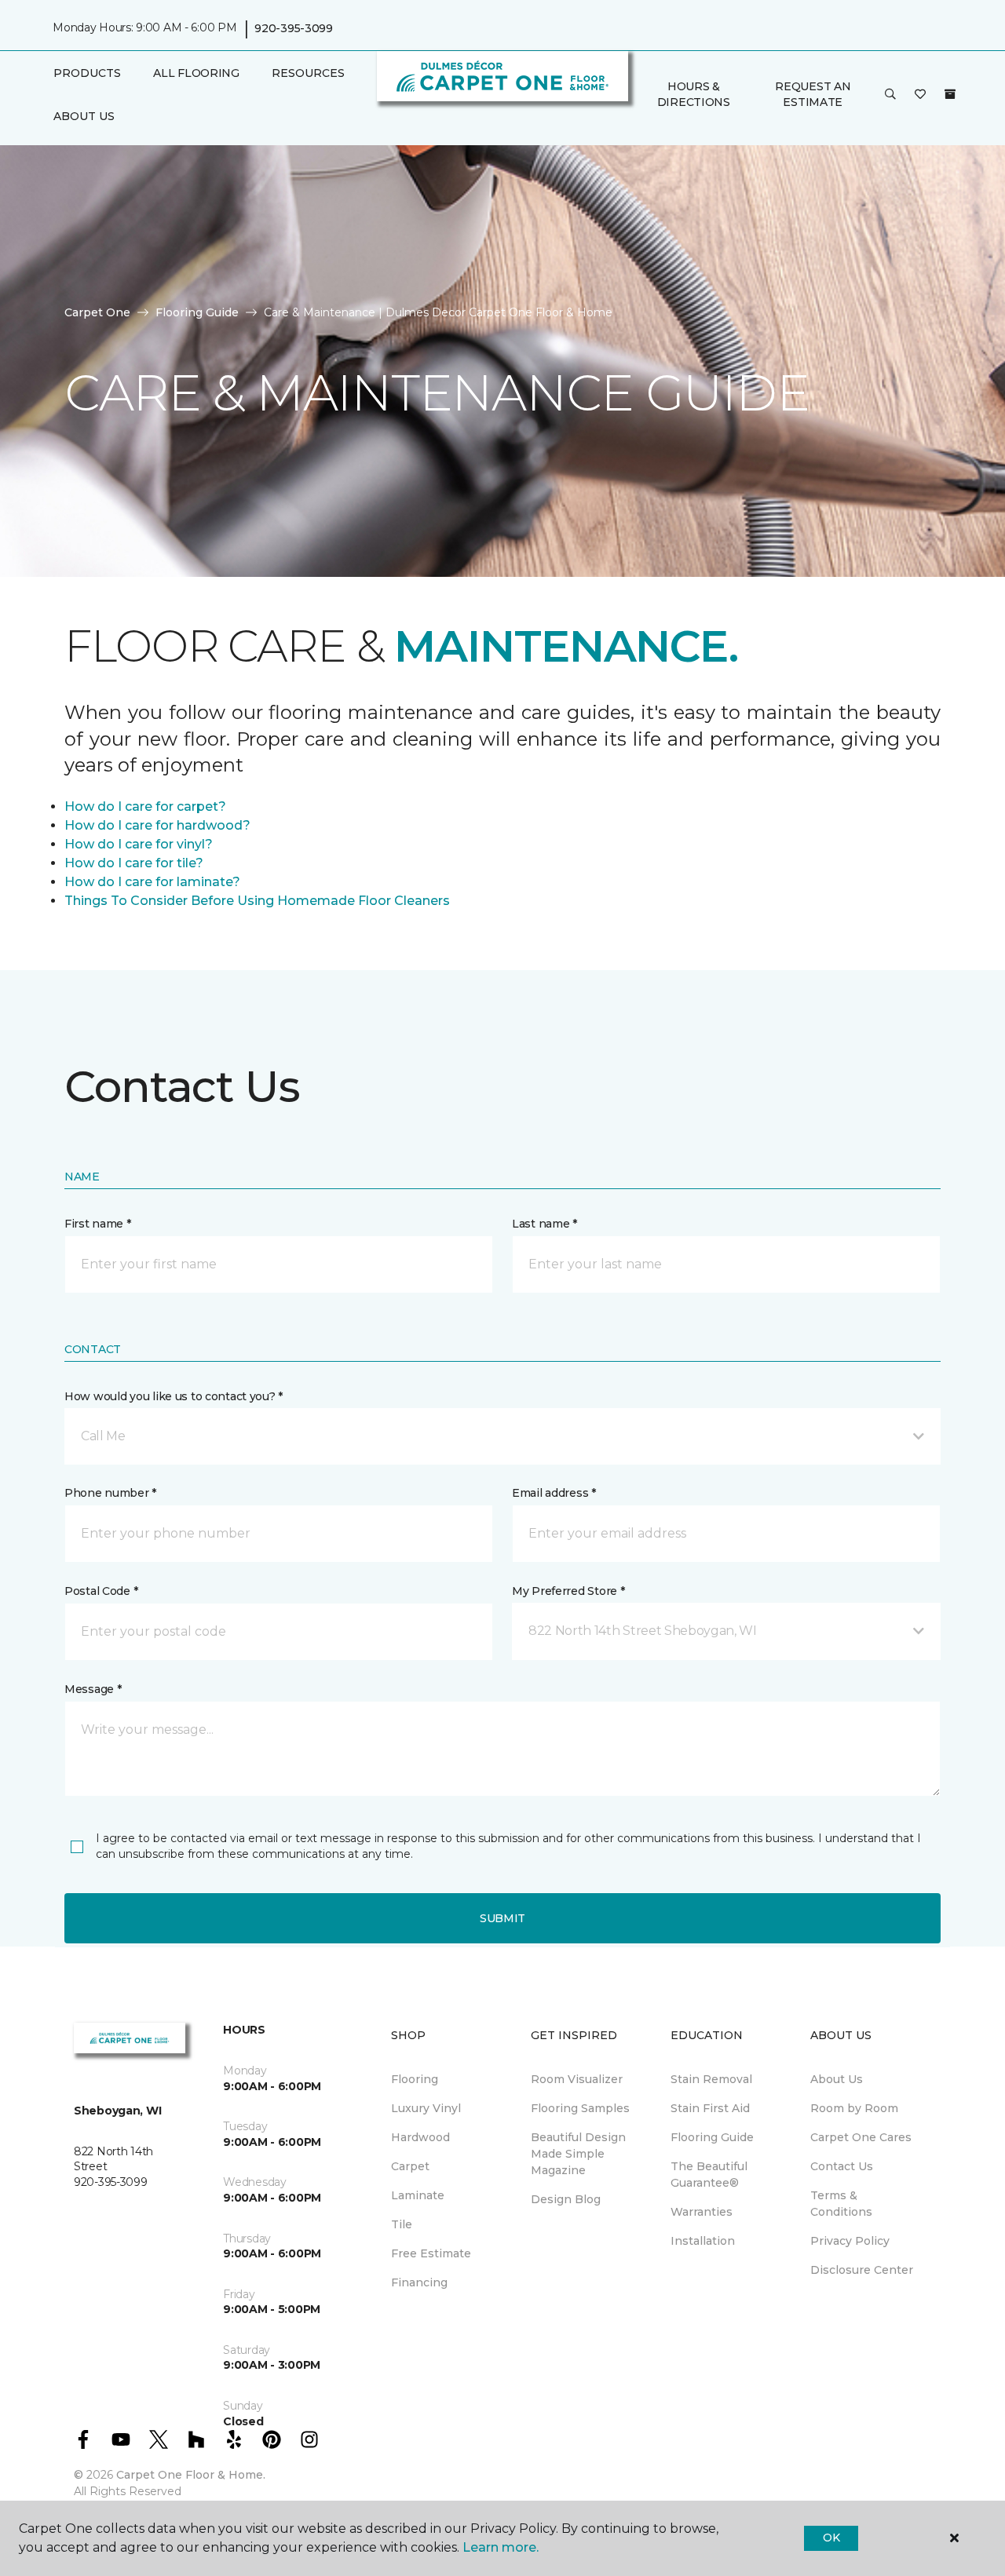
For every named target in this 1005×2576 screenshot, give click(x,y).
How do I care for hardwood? (157, 825)
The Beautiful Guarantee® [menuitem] (709, 2175)
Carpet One (97, 312)
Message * (93, 1689)
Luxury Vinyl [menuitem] (426, 2108)
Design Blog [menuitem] (566, 2199)
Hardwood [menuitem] (420, 2137)
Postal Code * (101, 1591)
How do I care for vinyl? (139, 844)
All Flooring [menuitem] (196, 73)
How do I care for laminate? (152, 882)
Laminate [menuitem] (418, 2195)
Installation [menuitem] (703, 2241)
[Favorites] (920, 95)
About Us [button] (84, 116)
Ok (831, 2538)
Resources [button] (308, 73)
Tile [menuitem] (402, 2224)
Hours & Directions (694, 94)
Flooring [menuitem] (415, 2079)
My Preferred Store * (568, 1591)
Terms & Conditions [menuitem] (841, 2204)
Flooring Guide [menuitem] (712, 2137)
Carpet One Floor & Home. (191, 2475)
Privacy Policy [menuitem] (850, 2241)
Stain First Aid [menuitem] (710, 2108)
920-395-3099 (294, 28)
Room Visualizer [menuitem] (577, 2079)
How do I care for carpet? (145, 806)
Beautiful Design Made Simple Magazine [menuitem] (578, 2154)
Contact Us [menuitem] (842, 2166)
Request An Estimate (813, 94)
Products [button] (87, 73)
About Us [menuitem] (837, 2079)
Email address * (554, 1493)
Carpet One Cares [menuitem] (861, 2137)
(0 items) (950, 94)
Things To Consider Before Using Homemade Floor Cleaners (257, 901)
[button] (890, 95)
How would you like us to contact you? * (174, 1396)
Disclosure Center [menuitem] (862, 2270)
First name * (98, 1224)
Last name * (545, 1224)
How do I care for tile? (134, 863)
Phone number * (110, 1493)
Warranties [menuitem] (702, 2212)
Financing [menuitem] (419, 2282)
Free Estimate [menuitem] (431, 2253)
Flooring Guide (197, 312)
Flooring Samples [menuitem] (580, 2108)
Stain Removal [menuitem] (711, 2079)
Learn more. (501, 2547)
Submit (502, 1918)
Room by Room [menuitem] (854, 2108)
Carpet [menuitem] (410, 2166)
